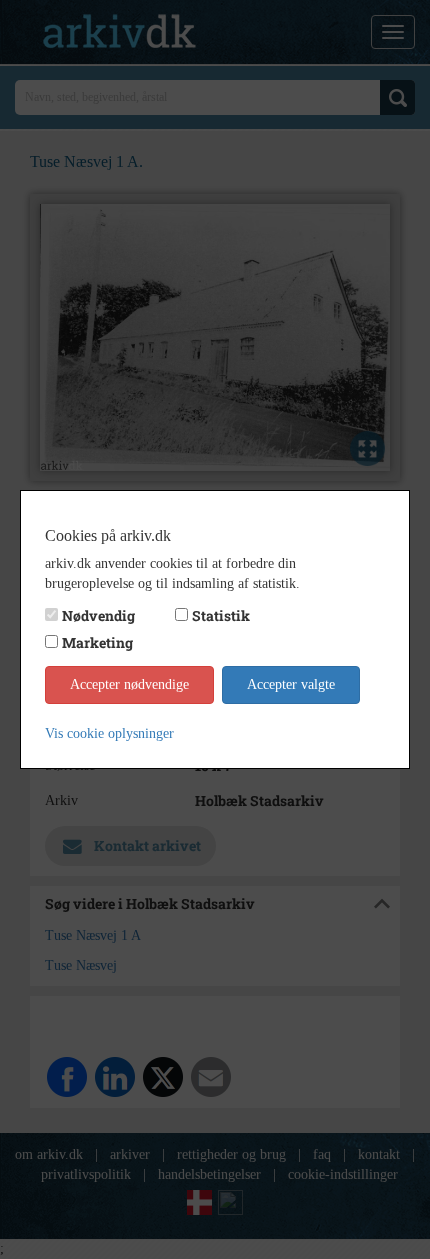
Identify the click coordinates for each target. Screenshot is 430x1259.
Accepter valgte (291, 684)
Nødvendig (98, 615)
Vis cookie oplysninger (109, 733)
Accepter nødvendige (129, 684)
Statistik (221, 615)
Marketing (97, 642)
